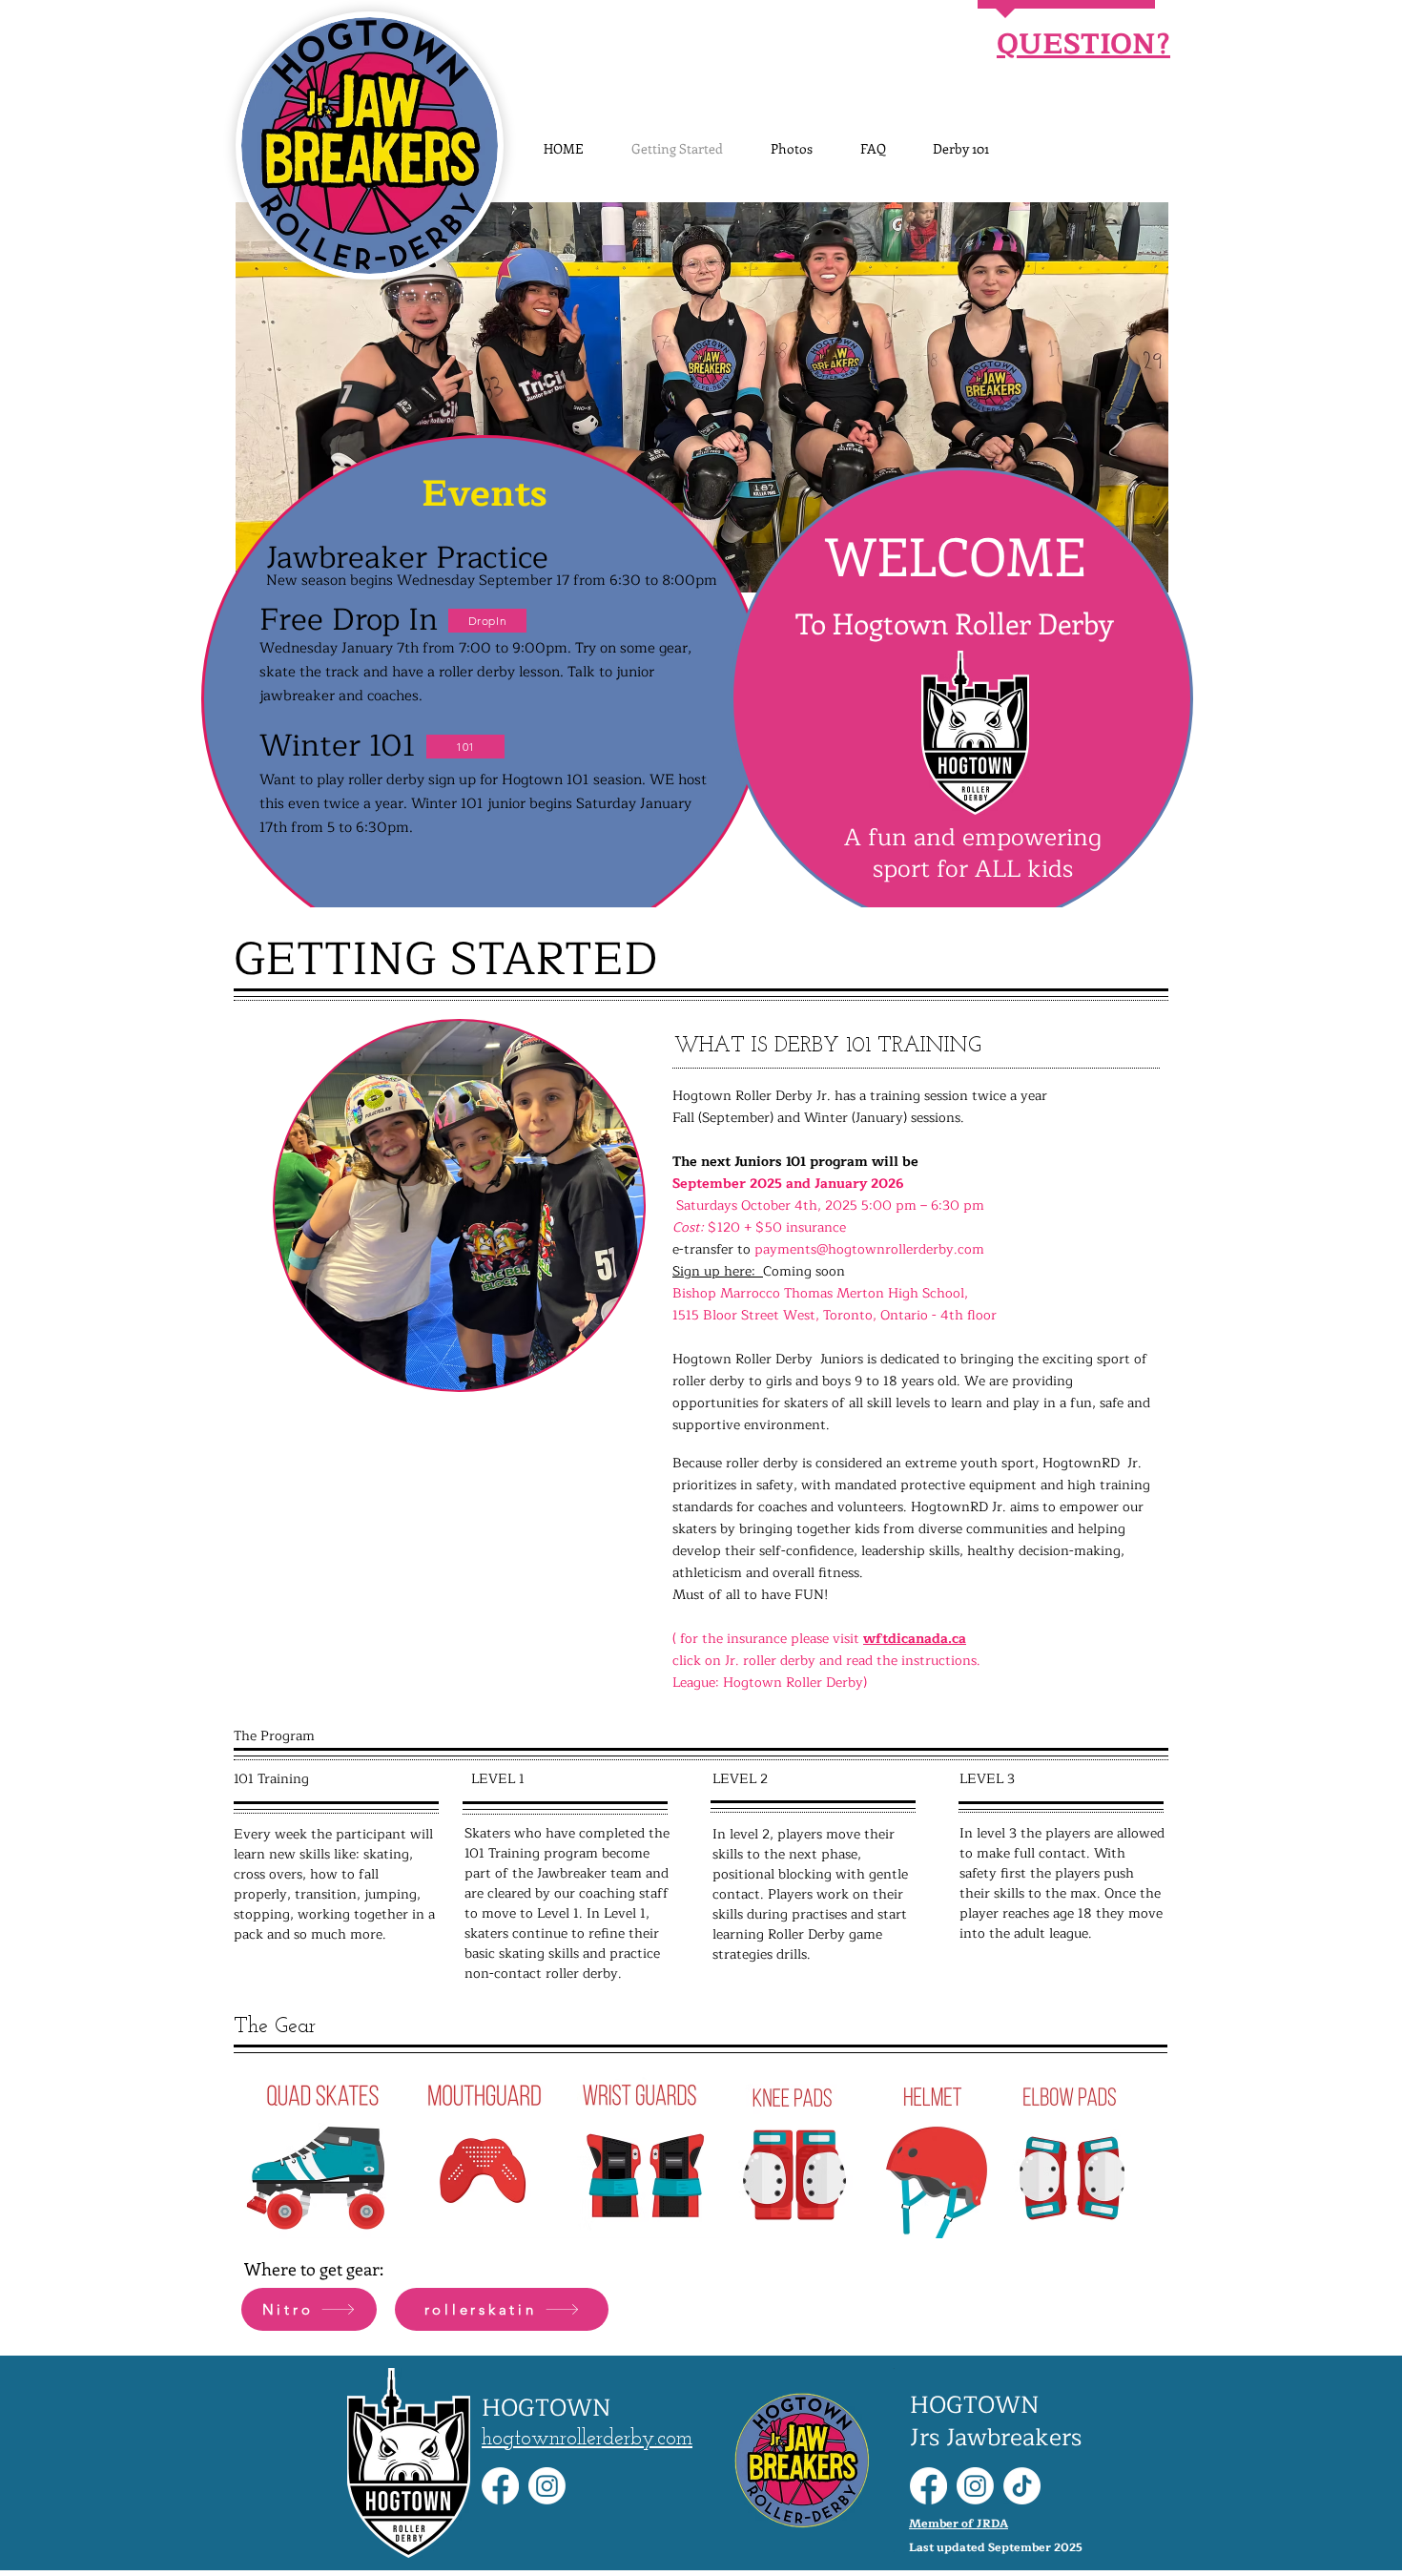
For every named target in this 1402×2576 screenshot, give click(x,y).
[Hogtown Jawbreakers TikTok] (1022, 2486)
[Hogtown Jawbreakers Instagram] (975, 2486)
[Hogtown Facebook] (500, 2486)
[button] (702, 397)
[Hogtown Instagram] (547, 2486)
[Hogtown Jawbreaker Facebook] (928, 2486)
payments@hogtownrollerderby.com (869, 1249)
